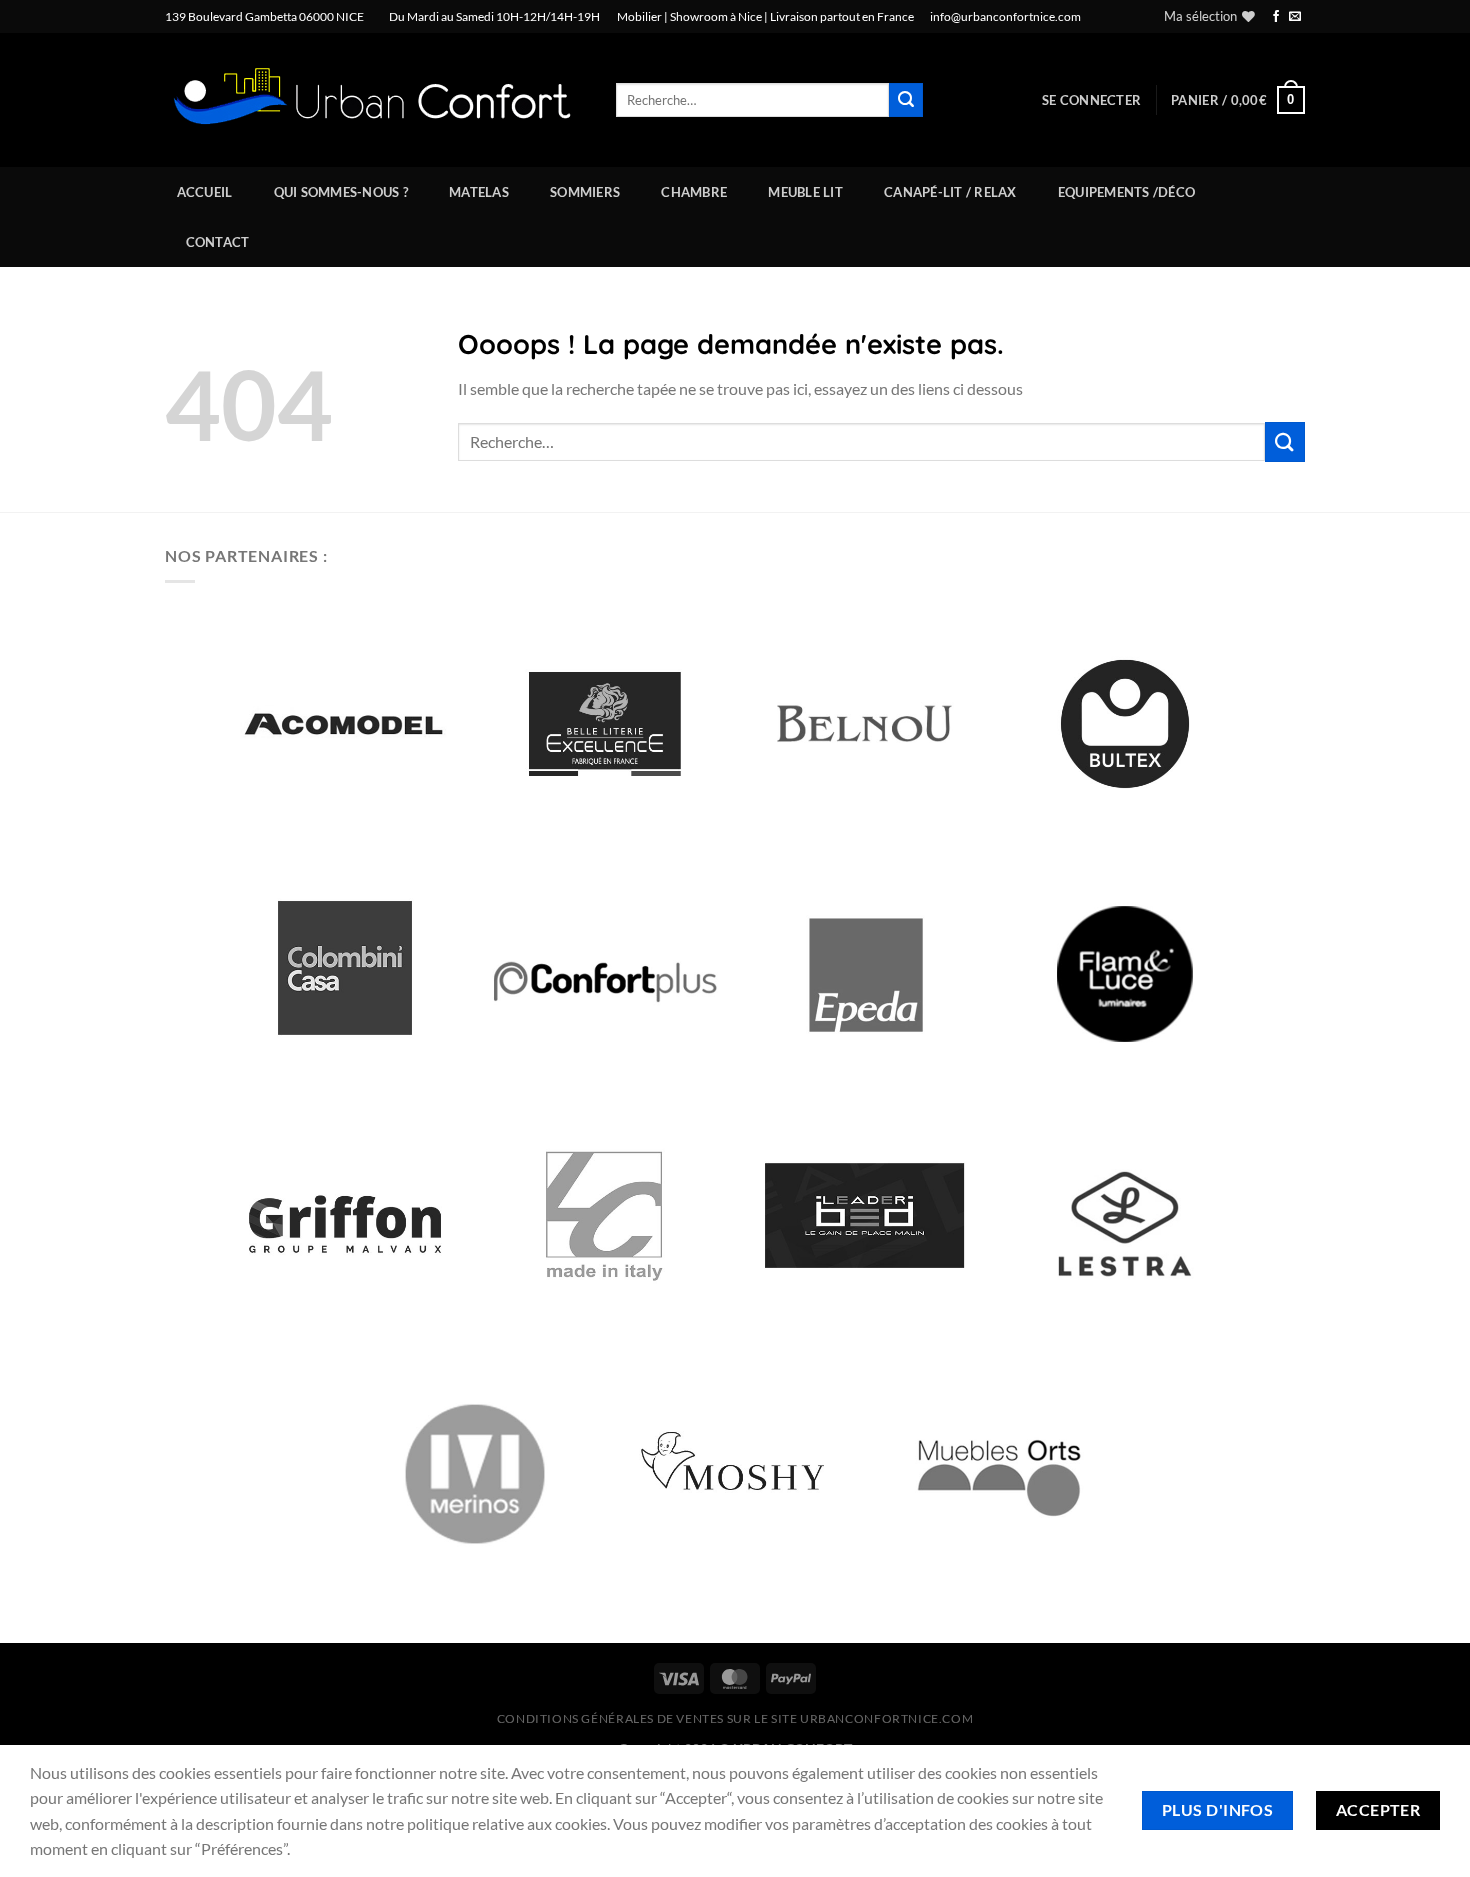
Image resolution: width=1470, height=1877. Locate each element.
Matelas (479, 192)
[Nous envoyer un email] (1295, 17)
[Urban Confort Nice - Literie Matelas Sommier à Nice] (375, 100)
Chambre (694, 192)
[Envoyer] (906, 100)
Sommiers (585, 192)
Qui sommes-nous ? (341, 192)
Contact (218, 242)
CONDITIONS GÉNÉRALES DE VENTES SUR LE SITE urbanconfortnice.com (735, 1718)
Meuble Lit (805, 192)
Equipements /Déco (1126, 192)
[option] (345, 724)
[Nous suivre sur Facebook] (1276, 17)
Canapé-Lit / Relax (950, 192)
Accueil (205, 192)
